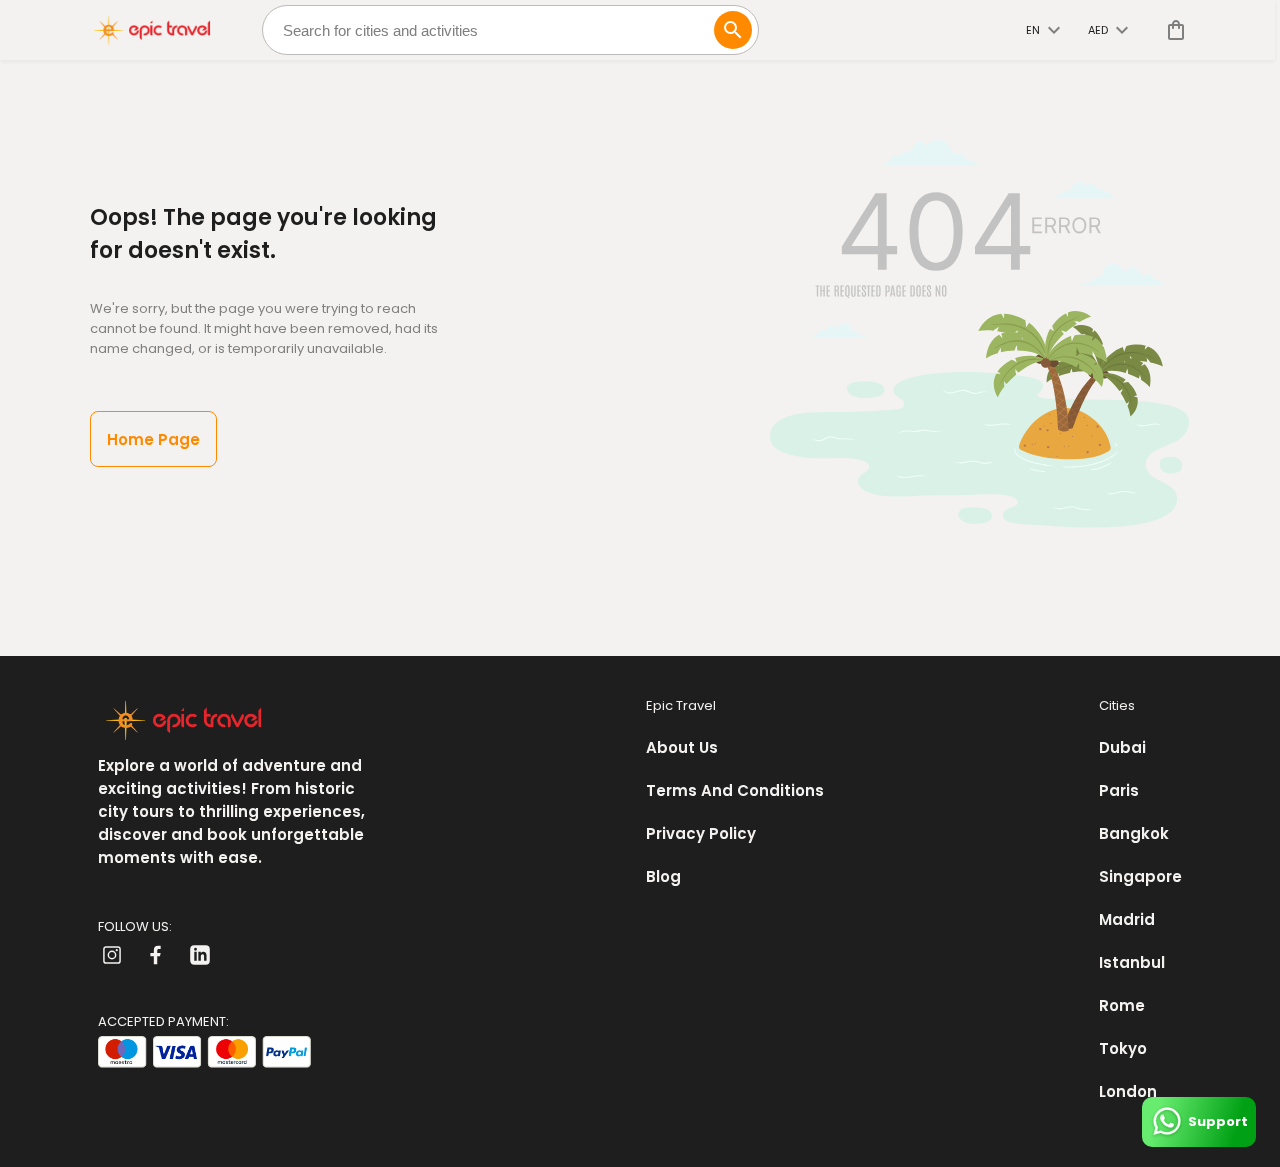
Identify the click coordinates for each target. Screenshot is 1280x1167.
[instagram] (112, 955)
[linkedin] (200, 955)
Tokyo (1123, 1048)
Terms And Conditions (735, 790)
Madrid (1127, 919)
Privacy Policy (701, 833)
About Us (682, 747)
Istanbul (1132, 962)
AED (1098, 30)
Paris (1119, 790)
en (1033, 30)
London (1128, 1091)
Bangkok (1134, 833)
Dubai (1122, 747)
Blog (663, 876)
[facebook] (156, 955)
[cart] (1172, 30)
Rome (1122, 1005)
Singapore (1140, 876)
